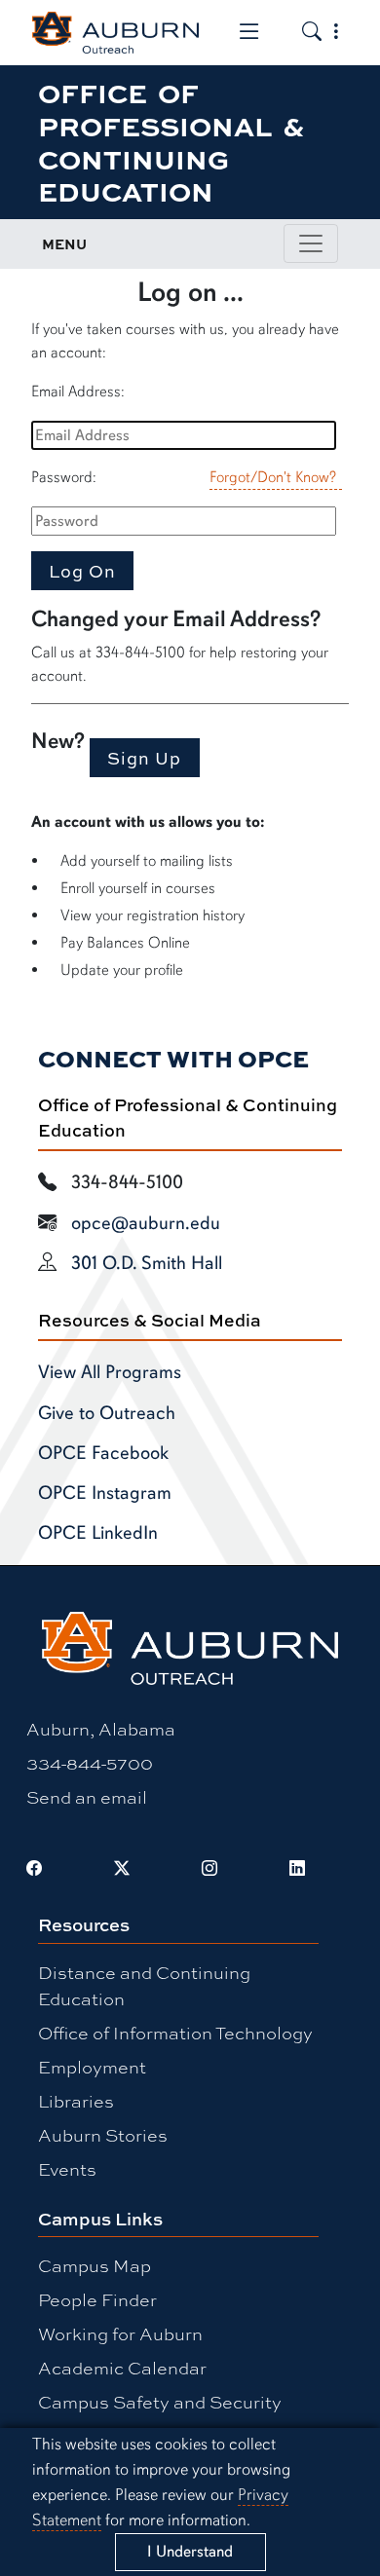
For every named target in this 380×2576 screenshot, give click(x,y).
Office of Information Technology (175, 2033)
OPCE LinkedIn (98, 1533)
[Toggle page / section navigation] (311, 243)
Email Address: (78, 392)
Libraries (76, 2101)
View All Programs (110, 1372)
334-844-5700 (90, 1763)
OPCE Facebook (103, 1453)
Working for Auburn (120, 2333)
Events (67, 2169)
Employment (92, 2067)
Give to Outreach (107, 1413)
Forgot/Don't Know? (273, 477)
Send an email (87, 1797)
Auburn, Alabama (101, 1729)
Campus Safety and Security (160, 2402)
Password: (64, 477)
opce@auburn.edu (146, 1223)
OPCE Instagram (105, 1493)
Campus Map (95, 2265)
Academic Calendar (122, 2368)
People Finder (97, 2299)
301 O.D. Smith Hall (147, 1263)
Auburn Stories (103, 2135)
